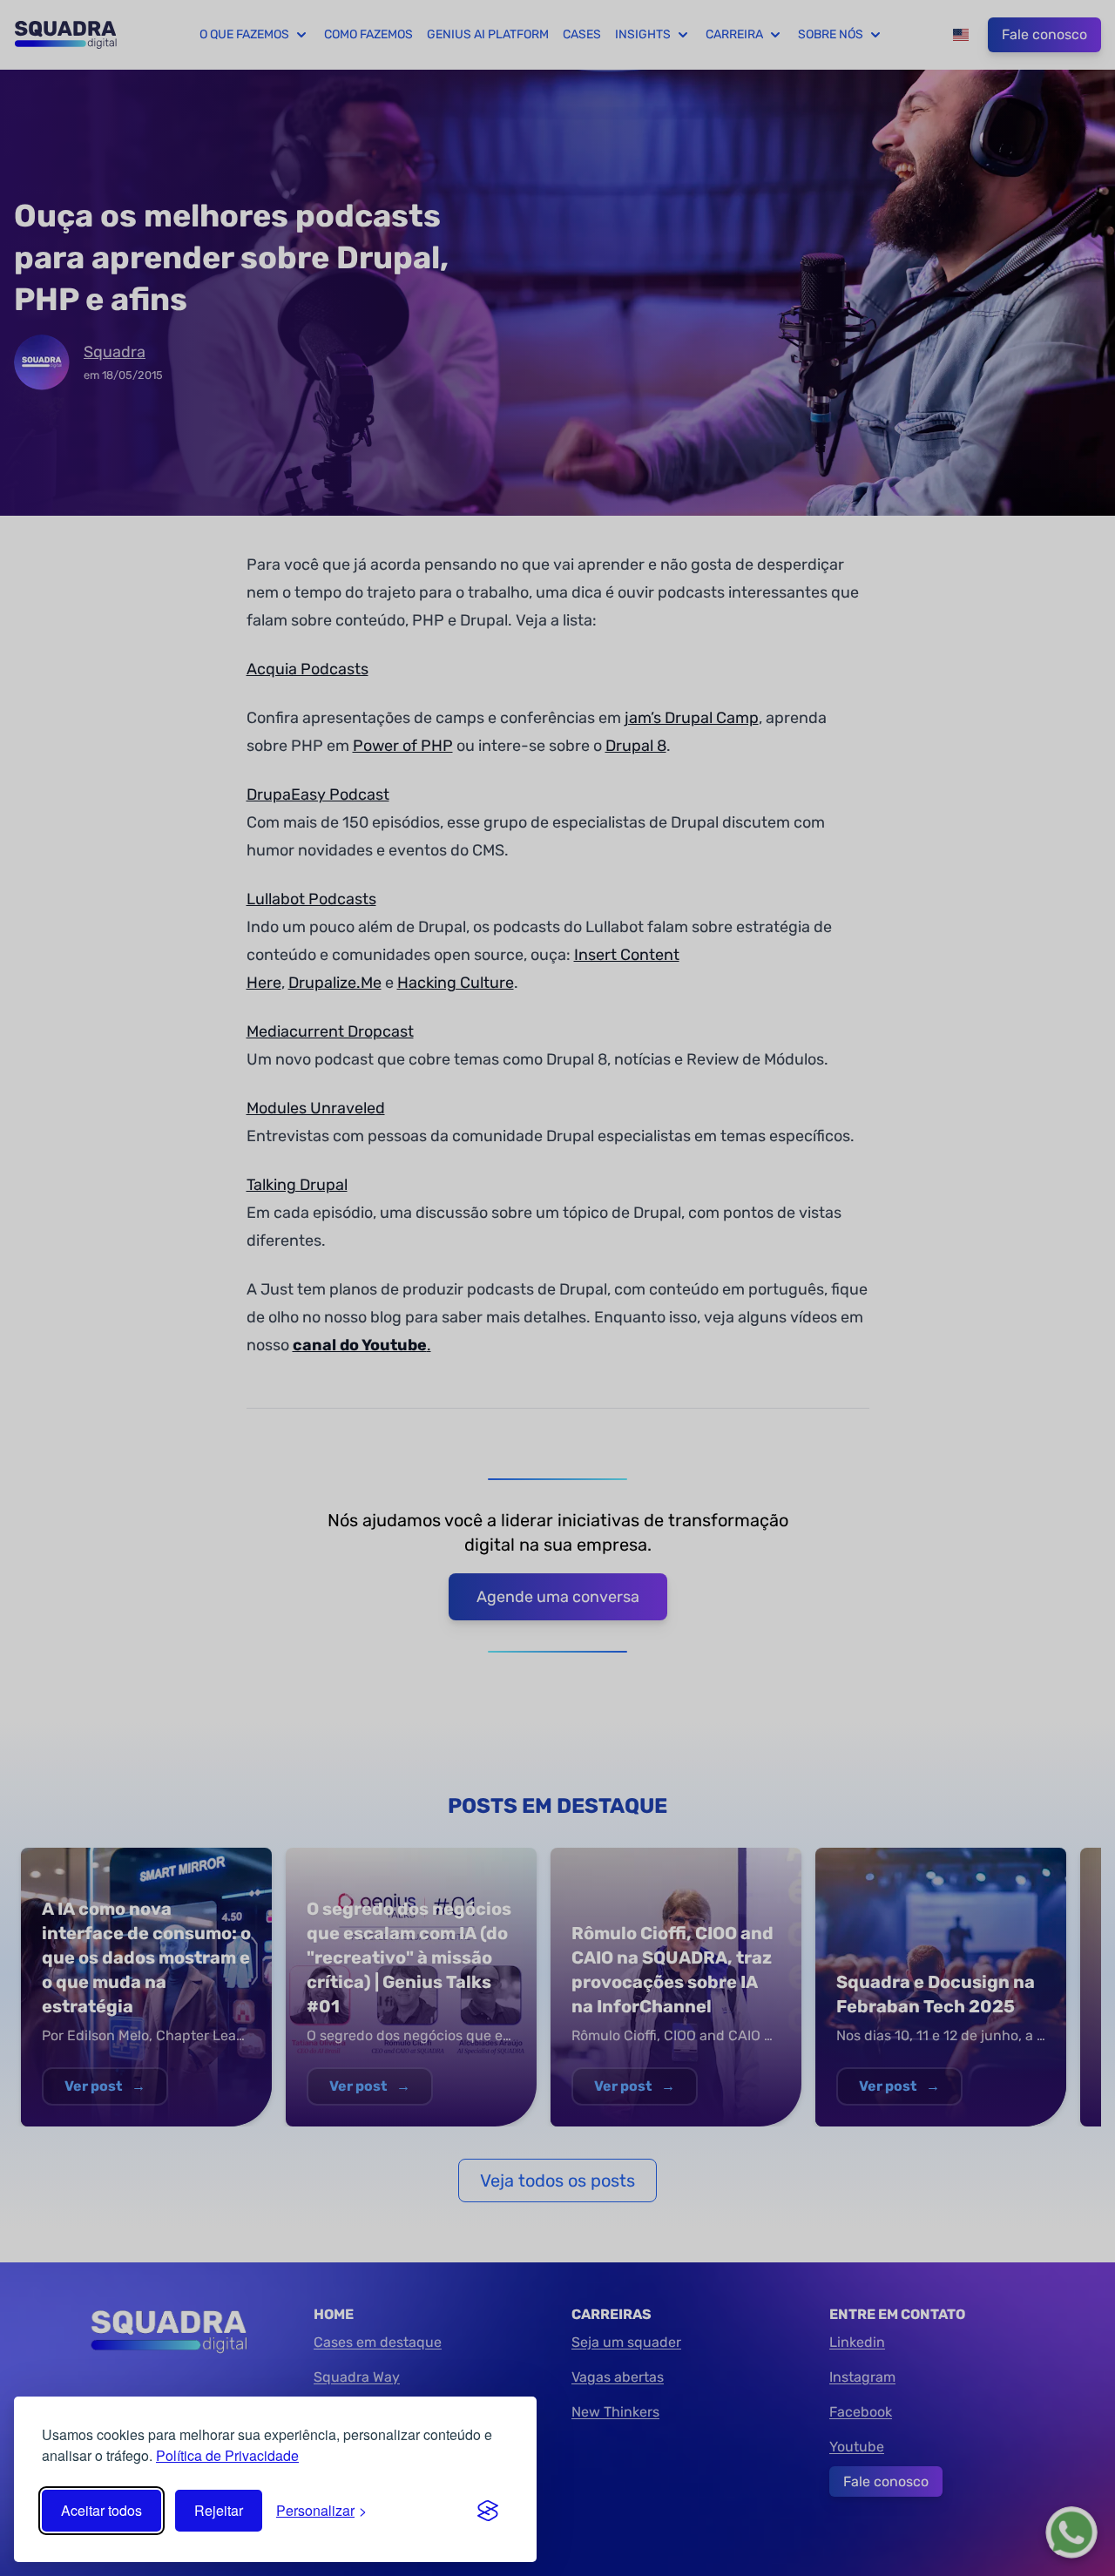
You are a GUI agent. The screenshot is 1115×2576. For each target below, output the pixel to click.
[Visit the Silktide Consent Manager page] (488, 2511)
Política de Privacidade (227, 2455)
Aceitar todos (101, 2510)
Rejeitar (219, 2510)
